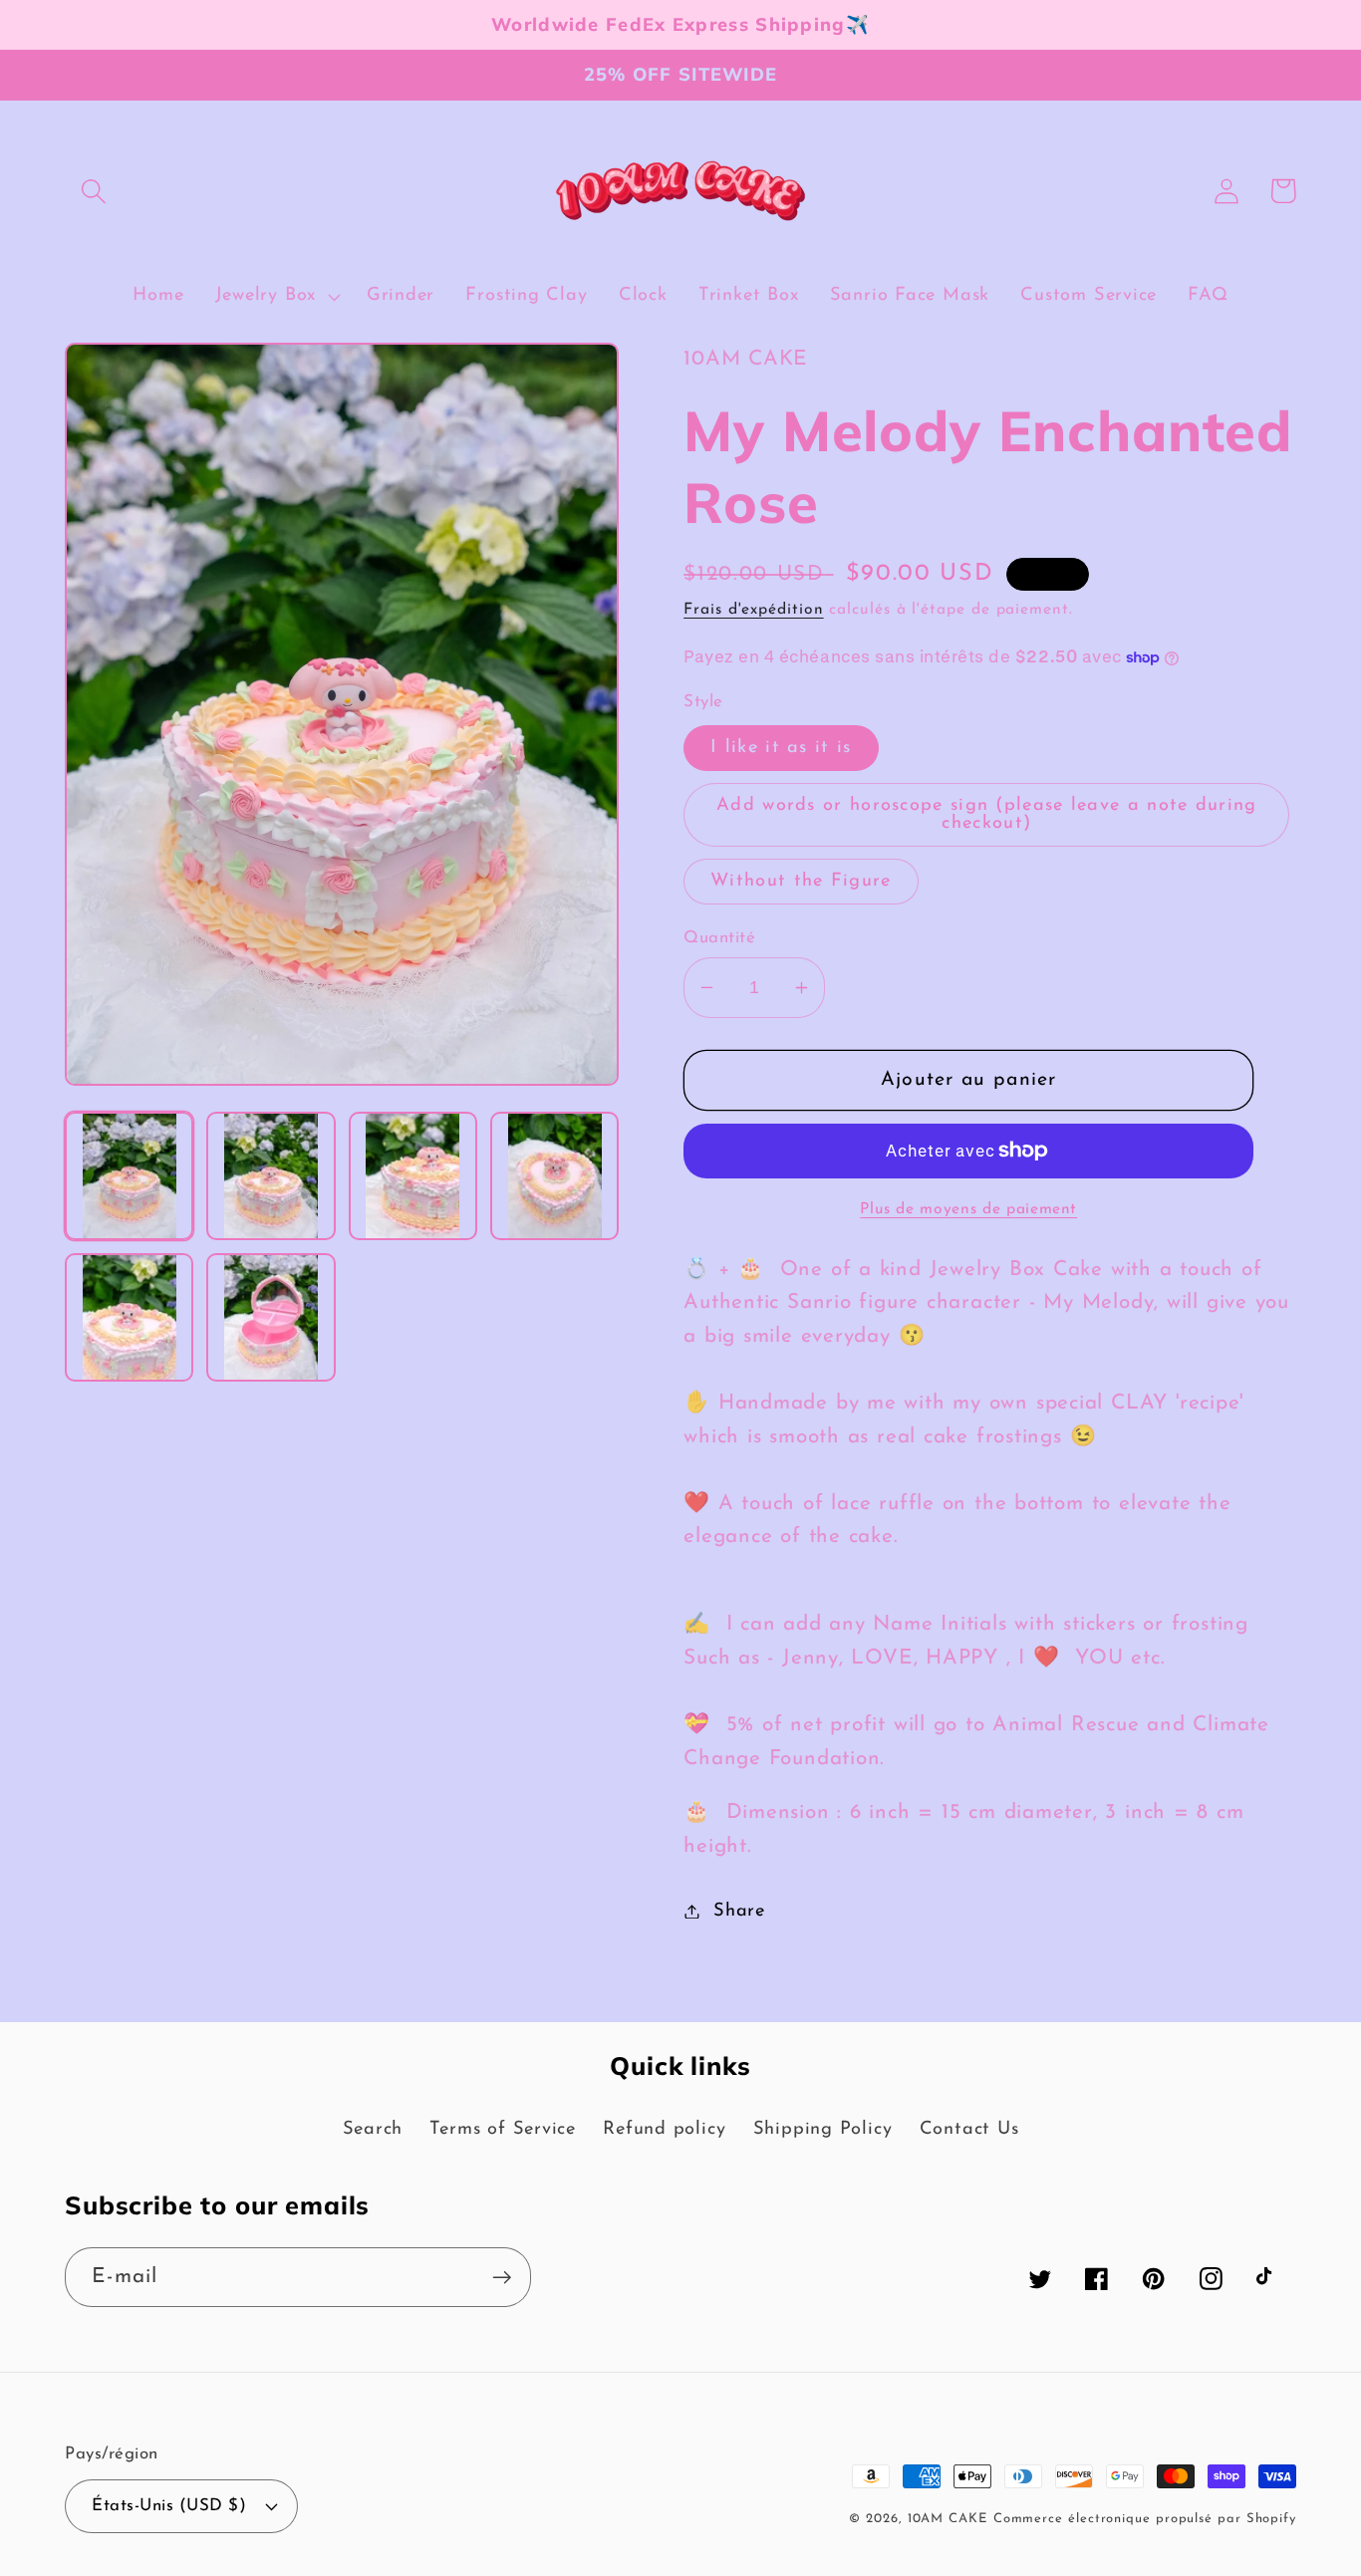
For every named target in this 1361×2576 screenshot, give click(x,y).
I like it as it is (781, 748)
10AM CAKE (948, 2519)
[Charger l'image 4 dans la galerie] (554, 1176)
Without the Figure (801, 881)
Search (373, 2129)
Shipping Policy (823, 2129)
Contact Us (969, 2129)
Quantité (719, 938)
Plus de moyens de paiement (968, 1209)
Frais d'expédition (753, 610)
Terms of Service (502, 2129)
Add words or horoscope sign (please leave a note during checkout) (987, 814)
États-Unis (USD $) (169, 2506)
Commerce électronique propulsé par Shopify (1145, 2519)
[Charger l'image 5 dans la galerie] (129, 1317)
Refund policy (664, 2129)
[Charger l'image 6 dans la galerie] (271, 1317)
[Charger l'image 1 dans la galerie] (129, 1176)
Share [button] (739, 1911)
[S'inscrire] (502, 2278)
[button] (93, 191)
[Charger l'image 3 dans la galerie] (413, 1176)
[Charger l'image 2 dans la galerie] (271, 1176)
